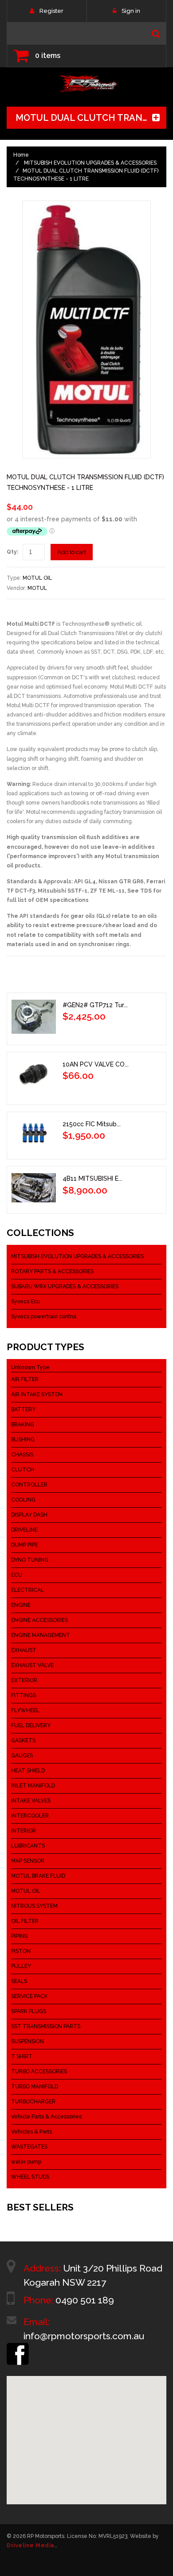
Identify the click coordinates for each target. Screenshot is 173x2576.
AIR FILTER (25, 1379)
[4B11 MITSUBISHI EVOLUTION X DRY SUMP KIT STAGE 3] (34, 1188)
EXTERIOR (24, 1680)
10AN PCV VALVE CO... (96, 1064)
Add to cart (72, 552)
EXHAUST (24, 1650)
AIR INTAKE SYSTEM (37, 1394)
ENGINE (21, 1605)
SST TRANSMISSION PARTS (46, 2026)
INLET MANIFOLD (33, 1786)
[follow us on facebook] (18, 2347)
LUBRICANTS (28, 1846)
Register (51, 11)
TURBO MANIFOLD (35, 2087)
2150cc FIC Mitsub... (92, 1124)
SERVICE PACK (29, 1996)
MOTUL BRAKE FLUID (38, 1876)
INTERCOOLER (30, 1816)
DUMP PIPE (25, 1545)
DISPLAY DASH (29, 1515)
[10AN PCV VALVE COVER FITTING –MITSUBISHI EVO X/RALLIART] (34, 1076)
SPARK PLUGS (29, 2011)
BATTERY (23, 1409)
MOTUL (37, 588)
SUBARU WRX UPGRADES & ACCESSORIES (65, 1286)
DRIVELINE (24, 1530)
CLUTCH (23, 1470)
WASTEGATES (29, 2147)
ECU (17, 1575)
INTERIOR (24, 1831)
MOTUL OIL (37, 578)
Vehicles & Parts (31, 2132)
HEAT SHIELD (28, 1771)
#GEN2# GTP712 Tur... (95, 1005)
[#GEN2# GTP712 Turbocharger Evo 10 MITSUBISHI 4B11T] (34, 1017)
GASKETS (23, 1740)
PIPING (20, 1936)
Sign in (131, 11)
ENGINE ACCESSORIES (39, 1620)
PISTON (21, 1951)
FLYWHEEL (25, 1710)
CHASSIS (22, 1455)
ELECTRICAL (28, 1590)
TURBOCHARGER (33, 2102)
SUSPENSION (28, 2041)
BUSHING (23, 1440)
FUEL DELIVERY (31, 1725)
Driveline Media (31, 2545)
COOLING (23, 1500)
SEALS (19, 1981)
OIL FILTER (25, 1921)
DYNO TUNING (30, 1560)
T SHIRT (22, 2056)
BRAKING (23, 1425)
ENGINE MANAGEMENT (41, 1635)
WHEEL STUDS (30, 2177)
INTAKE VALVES (31, 1801)
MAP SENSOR (28, 1861)
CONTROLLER (29, 1485)
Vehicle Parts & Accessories (46, 2117)
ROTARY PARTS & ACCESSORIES (52, 1271)
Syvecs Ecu (26, 1301)
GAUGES (22, 1756)
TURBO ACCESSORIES (39, 2072)
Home (21, 155)
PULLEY (21, 1966)
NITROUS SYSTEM (34, 1906)
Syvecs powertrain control (44, 1317)
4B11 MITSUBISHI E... (92, 1178)
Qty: (12, 552)
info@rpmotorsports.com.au (84, 2336)
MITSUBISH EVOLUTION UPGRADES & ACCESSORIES (90, 163)
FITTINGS (24, 1695)
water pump (26, 2162)
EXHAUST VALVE (32, 1665)
